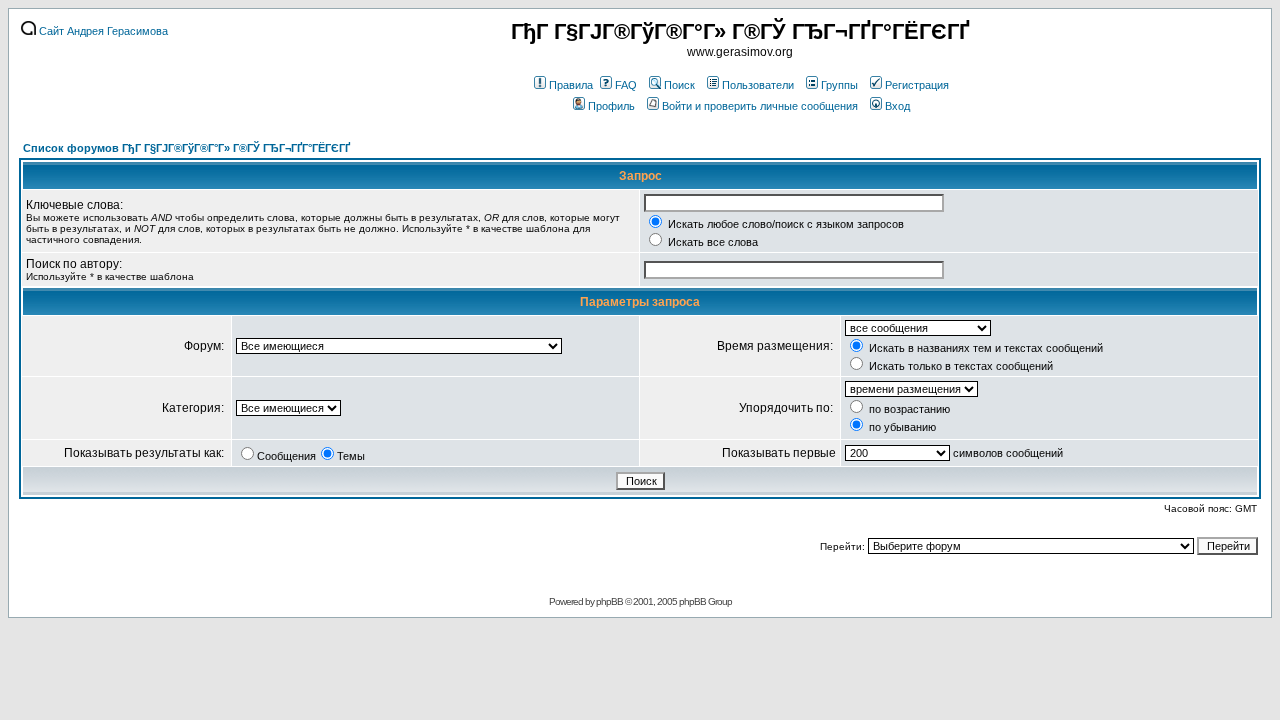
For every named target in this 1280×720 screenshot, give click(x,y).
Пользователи (758, 85)
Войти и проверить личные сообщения (760, 106)
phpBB (609, 601)
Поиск (679, 85)
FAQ (626, 85)
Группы (839, 85)
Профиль (611, 106)
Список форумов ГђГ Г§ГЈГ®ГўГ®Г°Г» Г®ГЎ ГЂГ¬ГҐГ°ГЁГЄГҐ (186, 148)
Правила (571, 85)
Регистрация (917, 85)
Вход (897, 106)
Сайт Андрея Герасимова (102, 31)
